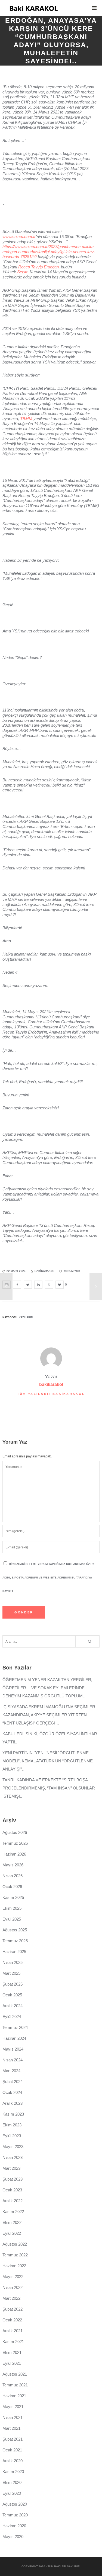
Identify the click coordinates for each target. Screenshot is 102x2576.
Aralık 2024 (13, 2006)
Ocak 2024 (12, 2092)
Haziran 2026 (14, 1854)
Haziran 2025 (14, 1952)
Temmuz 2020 (15, 2515)
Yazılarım (26, 1317)
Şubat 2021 (13, 2439)
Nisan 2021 (13, 2417)
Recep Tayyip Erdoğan (38, 267)
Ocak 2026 (12, 1887)
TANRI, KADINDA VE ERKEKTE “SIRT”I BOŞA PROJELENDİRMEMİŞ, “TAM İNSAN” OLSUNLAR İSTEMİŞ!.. (49, 1788)
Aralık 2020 (13, 2461)
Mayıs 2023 (13, 2147)
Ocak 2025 (12, 1995)
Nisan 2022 (13, 2287)
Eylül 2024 (12, 2017)
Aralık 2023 (13, 2103)
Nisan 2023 (13, 2157)
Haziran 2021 (14, 2396)
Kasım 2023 (13, 2114)
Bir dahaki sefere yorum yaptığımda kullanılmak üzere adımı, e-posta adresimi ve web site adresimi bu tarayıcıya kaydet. (49, 1578)
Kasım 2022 (13, 2212)
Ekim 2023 (12, 2125)
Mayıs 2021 (13, 2407)
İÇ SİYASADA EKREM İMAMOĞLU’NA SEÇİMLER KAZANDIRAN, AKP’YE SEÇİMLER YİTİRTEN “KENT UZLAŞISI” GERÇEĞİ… (49, 1715)
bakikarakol (51, 1384)
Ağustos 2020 (15, 2504)
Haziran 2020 (14, 2526)
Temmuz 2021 (15, 2385)
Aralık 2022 (13, 2201)
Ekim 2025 (12, 1908)
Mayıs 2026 (13, 1865)
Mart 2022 (11, 2298)
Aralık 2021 (13, 2331)
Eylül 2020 (12, 2493)
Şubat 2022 (13, 2309)
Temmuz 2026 (15, 1843)
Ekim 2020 (12, 2482)
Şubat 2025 (13, 1984)
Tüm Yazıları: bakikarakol (51, 1394)
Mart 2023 (11, 2168)
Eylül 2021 (12, 2363)
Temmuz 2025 (15, 1941)
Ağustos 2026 (15, 1832)
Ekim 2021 (12, 2352)
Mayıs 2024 (13, 2049)
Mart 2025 (11, 1973)
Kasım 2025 (13, 1897)
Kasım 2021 (13, 2342)
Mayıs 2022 (13, 2277)
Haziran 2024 (14, 2038)
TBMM (26, 419)
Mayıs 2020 (13, 2537)
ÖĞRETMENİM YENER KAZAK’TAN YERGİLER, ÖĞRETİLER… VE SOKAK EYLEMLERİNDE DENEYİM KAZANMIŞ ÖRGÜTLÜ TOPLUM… (47, 1688)
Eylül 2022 (12, 2233)
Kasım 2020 (13, 2472)
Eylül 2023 (12, 2136)
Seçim (23, 272)
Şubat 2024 (13, 2082)
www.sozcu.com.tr (19, 237)
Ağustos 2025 (15, 1930)
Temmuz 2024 (15, 2027)
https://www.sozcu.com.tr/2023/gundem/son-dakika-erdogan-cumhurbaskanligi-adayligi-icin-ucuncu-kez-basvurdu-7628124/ (49, 252)
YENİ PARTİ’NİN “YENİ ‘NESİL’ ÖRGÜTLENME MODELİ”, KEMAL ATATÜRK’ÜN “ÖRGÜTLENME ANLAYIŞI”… (48, 1761)
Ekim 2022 (12, 2222)
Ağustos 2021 (15, 2374)
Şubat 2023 (13, 2179)
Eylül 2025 (12, 1919)
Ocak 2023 (12, 2190)
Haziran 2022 (14, 2266)
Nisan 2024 (13, 2060)
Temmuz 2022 (15, 2255)
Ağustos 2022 (15, 2244)
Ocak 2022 (12, 2320)
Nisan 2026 (13, 1876)
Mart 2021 (11, 2428)
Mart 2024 (11, 2071)
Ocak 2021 (12, 2450)
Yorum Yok (72, 1271)
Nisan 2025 (13, 1962)
